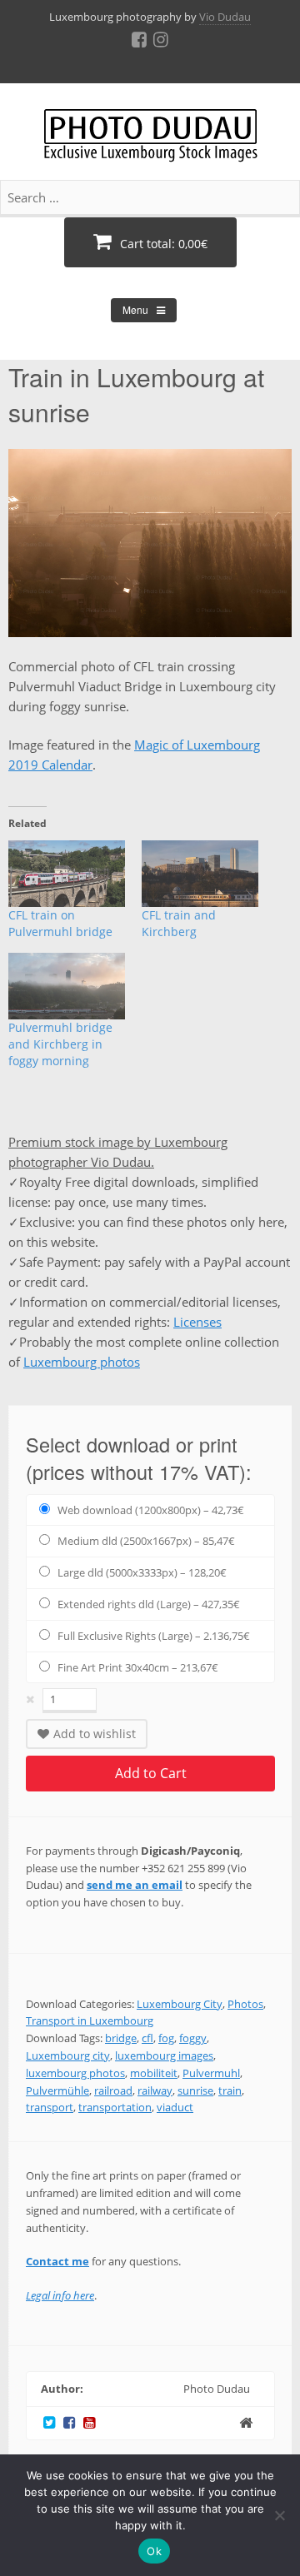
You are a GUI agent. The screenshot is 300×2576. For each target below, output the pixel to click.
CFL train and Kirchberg (179, 923)
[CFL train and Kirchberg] (200, 874)
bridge (121, 2038)
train (230, 2090)
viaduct (175, 2107)
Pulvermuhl (211, 2073)
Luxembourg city (68, 2055)
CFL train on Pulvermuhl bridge (60, 923)
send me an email (135, 1885)
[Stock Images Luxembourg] (150, 144)
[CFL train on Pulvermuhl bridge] (67, 874)
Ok (154, 2551)
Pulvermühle (57, 2090)
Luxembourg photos (82, 1362)
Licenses (197, 1322)
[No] (279, 2515)
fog (166, 2038)
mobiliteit (154, 2073)
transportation (115, 2107)
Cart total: (162, 244)
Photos (245, 2004)
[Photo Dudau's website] (246, 2422)
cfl (147, 2038)
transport (50, 2107)
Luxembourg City (180, 2004)
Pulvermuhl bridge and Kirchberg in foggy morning (60, 1044)
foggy (193, 2038)
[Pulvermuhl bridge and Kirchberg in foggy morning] (67, 986)
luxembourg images (164, 2055)
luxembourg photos (75, 2073)
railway (155, 2090)
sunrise (195, 2090)
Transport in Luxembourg (90, 2020)
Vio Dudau (225, 17)
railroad (113, 2090)
